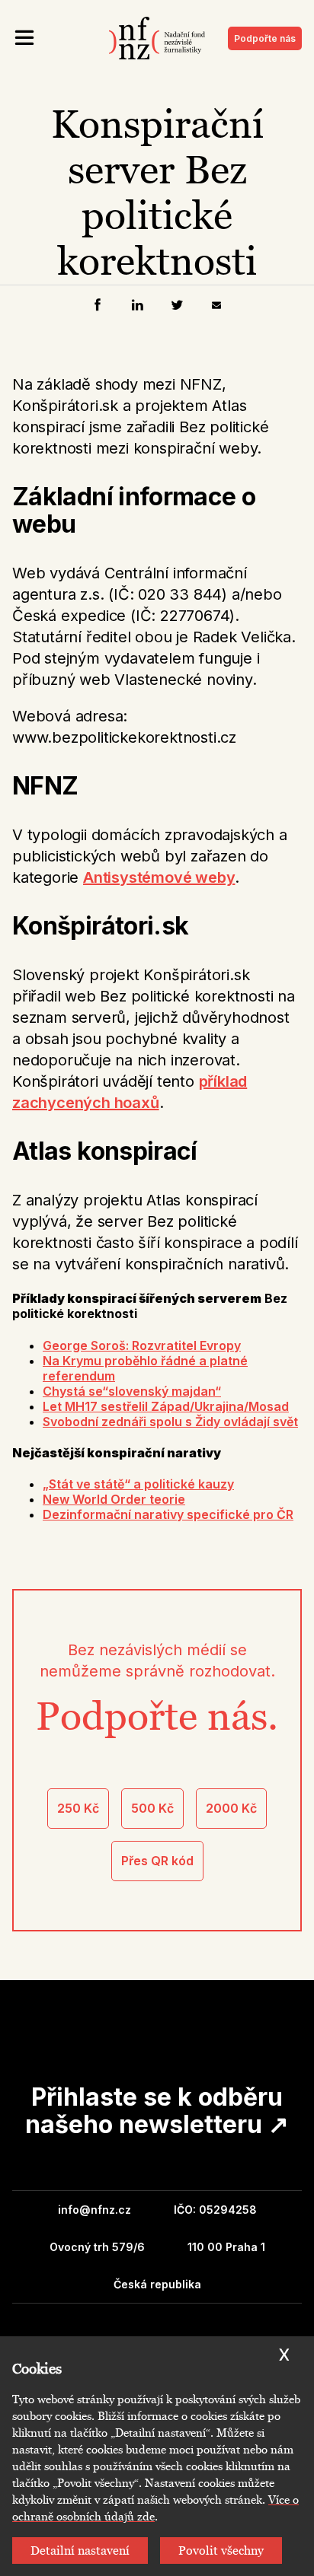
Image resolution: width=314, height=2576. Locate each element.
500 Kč (152, 1808)
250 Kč (78, 1808)
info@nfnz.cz (95, 2210)
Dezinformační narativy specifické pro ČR (168, 1514)
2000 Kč (231, 1808)
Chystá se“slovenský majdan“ (132, 1391)
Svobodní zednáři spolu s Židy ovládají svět (170, 1422)
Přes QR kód (157, 1861)
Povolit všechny (221, 2551)
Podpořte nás (265, 38)
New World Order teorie (114, 1499)
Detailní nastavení (80, 2551)
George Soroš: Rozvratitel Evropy (142, 1345)
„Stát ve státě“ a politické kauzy (138, 1484)
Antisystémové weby (159, 877)
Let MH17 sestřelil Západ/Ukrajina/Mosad (166, 1406)
